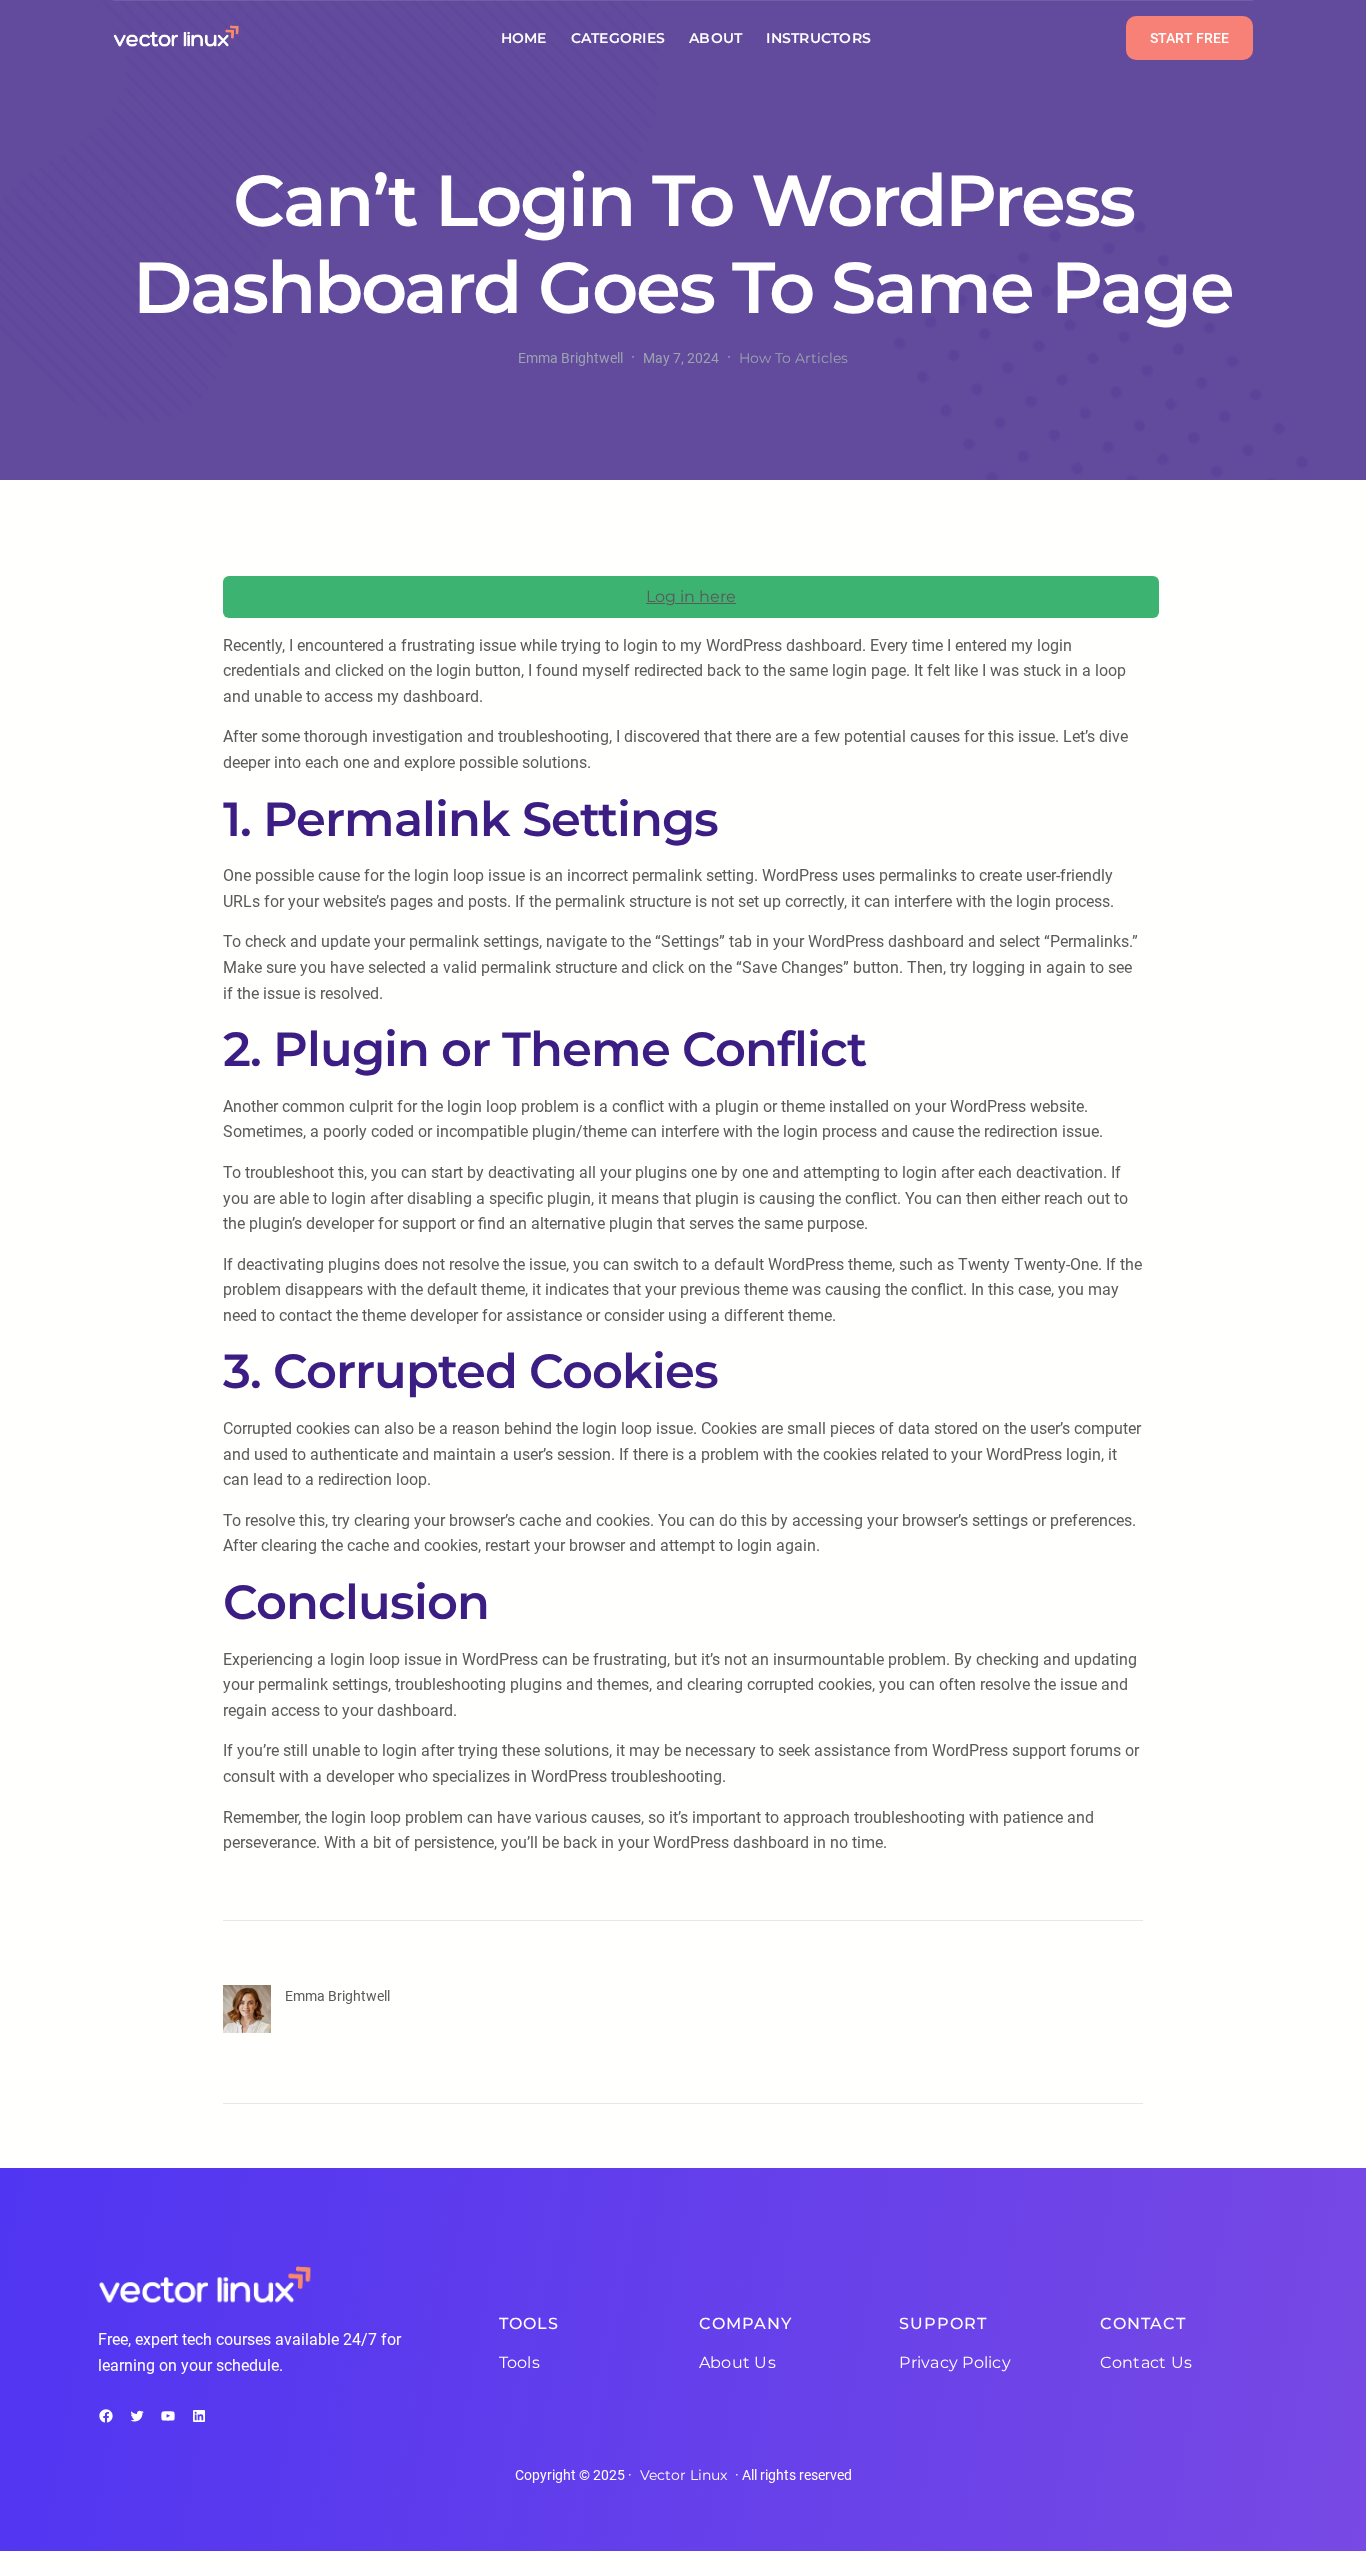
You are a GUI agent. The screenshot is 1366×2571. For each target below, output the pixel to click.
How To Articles (793, 358)
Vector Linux (683, 2475)
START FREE (1189, 38)
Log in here (691, 596)
